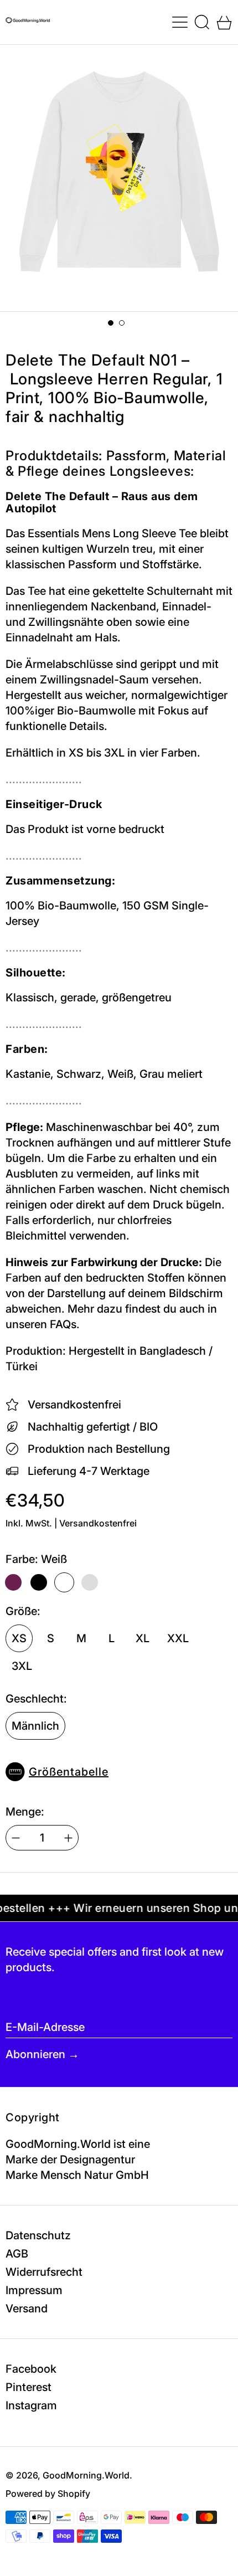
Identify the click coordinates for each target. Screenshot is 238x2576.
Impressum (34, 2290)
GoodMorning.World (86, 2475)
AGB (17, 2254)
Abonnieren (35, 2054)
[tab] (111, 323)
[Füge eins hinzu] (68, 1838)
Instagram (31, 2405)
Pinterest (29, 2387)
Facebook (31, 2369)
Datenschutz (38, 2235)
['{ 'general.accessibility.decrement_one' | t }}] (16, 1838)
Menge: (25, 1812)
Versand (27, 2308)
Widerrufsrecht (44, 2272)
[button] (202, 22)
